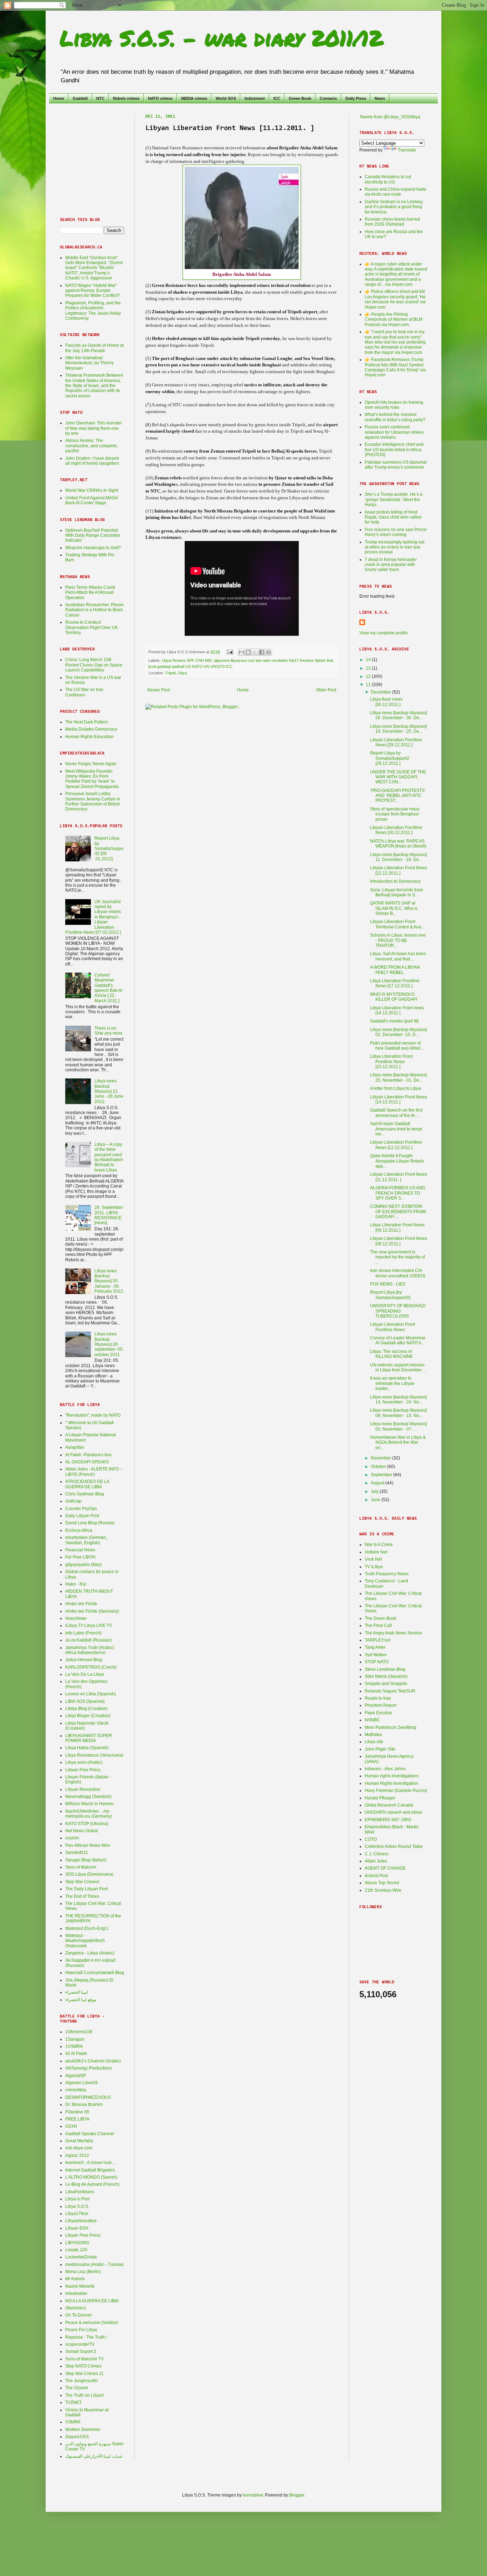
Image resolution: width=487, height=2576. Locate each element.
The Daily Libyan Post (86, 1889)
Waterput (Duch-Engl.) (87, 1928)
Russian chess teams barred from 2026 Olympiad (392, 222)
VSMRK (73, 2422)
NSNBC (372, 1720)
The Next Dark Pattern (87, 722)
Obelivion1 (76, 2308)
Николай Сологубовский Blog (95, 1973)
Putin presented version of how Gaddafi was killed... (397, 1046)
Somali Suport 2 (81, 2351)
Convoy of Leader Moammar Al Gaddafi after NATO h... (398, 1340)
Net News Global (82, 1831)
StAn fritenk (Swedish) (386, 1676)
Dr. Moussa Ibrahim (84, 2104)
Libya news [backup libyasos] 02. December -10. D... (398, 1032)
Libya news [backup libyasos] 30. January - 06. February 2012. (109, 1281)
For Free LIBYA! (80, 1557)
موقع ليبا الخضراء (81, 2000)
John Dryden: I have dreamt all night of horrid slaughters (92, 461)
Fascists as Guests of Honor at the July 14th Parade (94, 348)
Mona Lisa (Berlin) (83, 2272)
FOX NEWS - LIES (388, 1284)
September (382, 1475)
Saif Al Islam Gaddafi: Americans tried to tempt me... (396, 1129)
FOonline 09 (77, 2112)
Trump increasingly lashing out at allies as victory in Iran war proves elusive (394, 547)
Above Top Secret (382, 1883)
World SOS (226, 98)
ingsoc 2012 (77, 2155)
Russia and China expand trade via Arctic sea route (396, 192)
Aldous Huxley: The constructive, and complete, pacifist (92, 446)
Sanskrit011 (77, 1853)
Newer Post (158, 690)
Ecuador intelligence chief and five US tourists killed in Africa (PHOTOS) (394, 450)
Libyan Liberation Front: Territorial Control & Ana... (397, 924)
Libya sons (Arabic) (84, 1762)
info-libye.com (79, 2148)
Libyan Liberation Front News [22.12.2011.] (399, 870)
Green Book (300, 98)
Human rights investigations (392, 1776)
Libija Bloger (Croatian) (88, 1716)
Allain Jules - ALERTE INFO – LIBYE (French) (94, 1472)
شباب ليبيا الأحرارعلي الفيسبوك (94, 2456)
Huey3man (76, 1618)
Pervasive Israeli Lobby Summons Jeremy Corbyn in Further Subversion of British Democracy (93, 801)
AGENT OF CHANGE (385, 1868)
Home (59, 98)
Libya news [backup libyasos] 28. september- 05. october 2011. (109, 1344)
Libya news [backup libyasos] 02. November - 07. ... (398, 1426)
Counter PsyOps (81, 1509)
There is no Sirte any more (109, 1031)
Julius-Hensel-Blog (84, 1660)
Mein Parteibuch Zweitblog (391, 1727)
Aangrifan (75, 1447)
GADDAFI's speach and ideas (393, 1812)
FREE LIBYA (77, 2119)
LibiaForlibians (80, 2192)
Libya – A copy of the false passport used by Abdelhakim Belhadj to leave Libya (109, 1157)
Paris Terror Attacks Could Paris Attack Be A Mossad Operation (90, 593)
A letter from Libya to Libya (396, 1088)
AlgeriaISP (76, 2076)
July (375, 1491)
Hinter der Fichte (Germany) (92, 1611)
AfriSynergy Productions (89, 2068)
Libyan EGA (77, 2228)
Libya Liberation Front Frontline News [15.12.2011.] (391, 1062)
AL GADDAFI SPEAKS (87, 1462)
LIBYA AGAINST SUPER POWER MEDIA (89, 1738)
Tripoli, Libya (176, 673)
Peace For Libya (81, 2330)
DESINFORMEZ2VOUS (88, 2097)
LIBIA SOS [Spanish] (85, 1701)
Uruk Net (373, 1559)
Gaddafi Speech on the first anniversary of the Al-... (396, 1113)
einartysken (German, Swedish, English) (86, 1540)
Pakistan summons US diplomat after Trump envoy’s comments (396, 465)
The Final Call (378, 1626)
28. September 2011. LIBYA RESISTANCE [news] (109, 1215)
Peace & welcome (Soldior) (92, 2323)
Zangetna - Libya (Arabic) (90, 1953)
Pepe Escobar (378, 1713)
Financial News (80, 1550)
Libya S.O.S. (77, 2206)
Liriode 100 (76, 2250)
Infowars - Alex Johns (385, 1769)
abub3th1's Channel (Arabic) (93, 2061)
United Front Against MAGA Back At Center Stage (91, 500)
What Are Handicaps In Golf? (93, 548)
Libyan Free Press (83, 1770)
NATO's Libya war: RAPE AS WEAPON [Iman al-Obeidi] (398, 844)
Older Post (326, 690)
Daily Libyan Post (82, 1516)
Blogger (297, 2495)
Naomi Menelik (80, 2286)
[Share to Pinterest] (268, 652)
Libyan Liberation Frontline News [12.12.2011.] (396, 1145)
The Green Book (381, 1618)
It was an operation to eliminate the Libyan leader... (392, 1383)
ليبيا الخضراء (77, 1992)
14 (369, 660)
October (379, 1467)
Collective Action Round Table (394, 1846)
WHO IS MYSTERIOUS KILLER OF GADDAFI (394, 997)
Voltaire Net (376, 1552)
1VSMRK (74, 2046)
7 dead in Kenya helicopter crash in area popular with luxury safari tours (391, 565)
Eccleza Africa (79, 1530)
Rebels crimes (126, 98)
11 (369, 685)
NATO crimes (160, 98)
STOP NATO (377, 1662)
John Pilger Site (380, 1749)
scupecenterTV (80, 2344)
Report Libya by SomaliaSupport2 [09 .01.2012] (109, 849)
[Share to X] (255, 652)
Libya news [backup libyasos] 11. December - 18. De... (398, 857)
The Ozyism (77, 2388)
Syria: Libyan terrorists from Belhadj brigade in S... (396, 892)
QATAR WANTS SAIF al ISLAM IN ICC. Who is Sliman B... (394, 908)
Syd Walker (376, 1655)
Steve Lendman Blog (385, 1669)
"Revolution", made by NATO (93, 1415)
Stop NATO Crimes (83, 2366)
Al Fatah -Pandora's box (88, 1455)
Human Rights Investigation (391, 1783)
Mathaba (373, 1735)
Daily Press (356, 98)
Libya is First (77, 2199)
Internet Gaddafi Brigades (90, 2170)
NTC (100, 98)
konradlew (253, 2495)
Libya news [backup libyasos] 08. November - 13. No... (398, 1413)
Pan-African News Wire (88, 1845)
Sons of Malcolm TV (84, 2359)
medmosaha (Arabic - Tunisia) (94, 2265)
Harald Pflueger (380, 1798)
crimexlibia (76, 2090)
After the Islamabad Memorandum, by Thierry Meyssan (89, 363)
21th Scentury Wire (383, 1890)
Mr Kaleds (75, 2279)
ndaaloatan (76, 2293)
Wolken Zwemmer (83, 2430)
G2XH (71, 2126)
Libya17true (77, 2214)
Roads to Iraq (378, 1698)
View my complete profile (384, 633)
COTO (371, 1839)
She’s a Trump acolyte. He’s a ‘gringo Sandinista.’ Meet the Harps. (394, 499)
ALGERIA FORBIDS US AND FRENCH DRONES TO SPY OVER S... (398, 1193)
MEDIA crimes (194, 98)
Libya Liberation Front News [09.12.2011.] (397, 1227)
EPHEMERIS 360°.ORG (388, 1820)
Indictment (255, 98)
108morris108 (79, 2032)
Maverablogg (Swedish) (88, 1797)
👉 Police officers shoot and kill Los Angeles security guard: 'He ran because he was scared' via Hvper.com (395, 299)
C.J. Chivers (376, 1854)
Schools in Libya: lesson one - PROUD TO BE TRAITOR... (398, 940)
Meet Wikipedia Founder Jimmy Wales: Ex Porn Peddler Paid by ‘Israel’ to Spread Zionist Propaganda (92, 779)
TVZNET (73, 2402)
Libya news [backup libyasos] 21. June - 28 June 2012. (109, 1091)
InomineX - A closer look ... (91, 2163)
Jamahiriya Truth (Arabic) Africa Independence (90, 1650)
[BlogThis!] (248, 652)
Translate (407, 150)
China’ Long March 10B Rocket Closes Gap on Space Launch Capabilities (94, 665)
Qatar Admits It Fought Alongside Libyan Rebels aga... (397, 1161)
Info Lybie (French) (83, 1633)
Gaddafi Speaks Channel (90, 2134)
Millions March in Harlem (89, 1804)
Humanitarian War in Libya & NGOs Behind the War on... (398, 1442)
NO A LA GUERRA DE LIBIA (92, 2301)
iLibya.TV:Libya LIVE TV (89, 1626)
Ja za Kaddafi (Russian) (88, 1640)
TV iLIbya (374, 1567)
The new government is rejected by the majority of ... (398, 1257)
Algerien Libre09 (81, 2083)
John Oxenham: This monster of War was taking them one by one (94, 428)
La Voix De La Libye (85, 1674)
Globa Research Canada (389, 1805)
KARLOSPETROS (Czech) (91, 1667)
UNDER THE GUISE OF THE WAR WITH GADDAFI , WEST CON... (398, 777)
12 (369, 676)
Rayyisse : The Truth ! (86, 2337)
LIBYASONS (77, 2243)
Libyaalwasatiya (81, 2221)
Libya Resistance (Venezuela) (94, 1755)
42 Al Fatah (76, 2054)
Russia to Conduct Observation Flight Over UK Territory (92, 627)
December (381, 692)
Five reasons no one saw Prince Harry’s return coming (396, 532)
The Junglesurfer (82, 2381)
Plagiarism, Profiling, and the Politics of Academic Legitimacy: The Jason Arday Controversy (93, 311)
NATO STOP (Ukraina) (87, 1824)
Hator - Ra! (76, 1584)
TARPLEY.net (378, 1640)
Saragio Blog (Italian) (86, 1860)
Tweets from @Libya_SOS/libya (390, 117)
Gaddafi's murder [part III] (394, 1021)
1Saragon (75, 2039)
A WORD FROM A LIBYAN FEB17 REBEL (395, 970)
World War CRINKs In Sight (92, 490)
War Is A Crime (379, 1545)
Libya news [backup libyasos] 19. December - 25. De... (398, 729)
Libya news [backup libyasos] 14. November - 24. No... (398, 1400)
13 (369, 668)
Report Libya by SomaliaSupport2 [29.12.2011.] (390, 758)
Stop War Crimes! (82, 1882)
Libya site (374, 1742)
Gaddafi (80, 98)
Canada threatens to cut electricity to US (388, 179)
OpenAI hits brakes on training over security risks (394, 405)
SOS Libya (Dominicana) (89, 1874)
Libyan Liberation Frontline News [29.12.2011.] (396, 742)
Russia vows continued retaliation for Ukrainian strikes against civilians (394, 432)
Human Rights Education (89, 737)
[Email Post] (230, 652)
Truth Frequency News (387, 1574)
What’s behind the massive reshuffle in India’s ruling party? (395, 417)
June (376, 1500)
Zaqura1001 (77, 2437)
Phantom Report (381, 1705)
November (381, 1458)
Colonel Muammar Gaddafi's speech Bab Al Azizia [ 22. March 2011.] (108, 988)
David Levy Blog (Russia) (90, 1523)
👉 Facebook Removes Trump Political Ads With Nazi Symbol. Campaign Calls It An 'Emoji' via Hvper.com (395, 367)
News (380, 98)
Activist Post (376, 1876)
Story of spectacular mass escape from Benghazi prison (395, 814)
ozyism (72, 1838)
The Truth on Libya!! (84, 2395)
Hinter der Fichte (81, 1604)
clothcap (73, 1501)
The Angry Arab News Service (393, 1633)
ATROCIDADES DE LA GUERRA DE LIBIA (87, 1484)
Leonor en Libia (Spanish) (91, 1694)
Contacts (328, 98)
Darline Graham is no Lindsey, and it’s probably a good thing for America (394, 207)
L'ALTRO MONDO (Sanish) (91, 2177)
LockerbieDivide (81, 2257)
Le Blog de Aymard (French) (92, 2184)
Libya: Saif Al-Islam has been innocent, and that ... (398, 956)
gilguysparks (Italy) (83, 1565)
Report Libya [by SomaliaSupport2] (390, 1295)
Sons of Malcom (81, 1867)
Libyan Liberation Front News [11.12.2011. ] (399, 1177)
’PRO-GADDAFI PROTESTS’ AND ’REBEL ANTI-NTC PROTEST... (398, 796)
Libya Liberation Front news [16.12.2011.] (397, 1010)
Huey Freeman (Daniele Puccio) (396, 1791)
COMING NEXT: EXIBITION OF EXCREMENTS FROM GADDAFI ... (398, 1212)
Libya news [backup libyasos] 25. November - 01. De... (398, 1077)
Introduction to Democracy (395, 881)
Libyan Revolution (83, 1789)
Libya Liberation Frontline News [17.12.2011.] (395, 983)
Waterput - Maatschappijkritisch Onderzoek (85, 1941)
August (378, 1483)
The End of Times (82, 1896)
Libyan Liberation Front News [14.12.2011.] (399, 1099)
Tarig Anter (375, 1647)
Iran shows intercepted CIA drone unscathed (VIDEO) (398, 1273)
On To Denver (79, 2315)
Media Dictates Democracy (91, 729)
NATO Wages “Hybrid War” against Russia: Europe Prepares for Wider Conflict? (93, 291)
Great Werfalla (79, 2141)
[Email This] (241, 652)
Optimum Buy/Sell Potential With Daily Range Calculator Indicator (93, 535)
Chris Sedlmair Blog (85, 1494)
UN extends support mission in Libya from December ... (398, 1367)
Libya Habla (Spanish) (87, 1748)
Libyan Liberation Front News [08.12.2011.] (399, 1241)
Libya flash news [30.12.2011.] (386, 702)
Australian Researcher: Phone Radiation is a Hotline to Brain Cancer (94, 610)
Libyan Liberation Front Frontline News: (393, 1327)
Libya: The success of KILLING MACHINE (391, 1354)
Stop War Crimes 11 (84, 2374)
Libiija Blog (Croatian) (86, 1709)
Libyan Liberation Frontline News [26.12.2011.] (396, 830)
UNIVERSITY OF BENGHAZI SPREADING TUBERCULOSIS (398, 1311)
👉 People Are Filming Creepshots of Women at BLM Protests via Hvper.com (394, 320)
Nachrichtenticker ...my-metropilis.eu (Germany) (89, 1814)
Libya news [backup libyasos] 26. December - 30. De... (398, 715)
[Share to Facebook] (262, 652)
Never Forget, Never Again (91, 764)
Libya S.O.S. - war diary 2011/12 (221, 38)
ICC (277, 98)
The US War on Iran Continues (84, 692)
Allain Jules (376, 1861)
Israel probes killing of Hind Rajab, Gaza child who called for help (393, 517)
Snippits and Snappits (386, 1684)
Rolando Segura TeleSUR (390, 1691)
